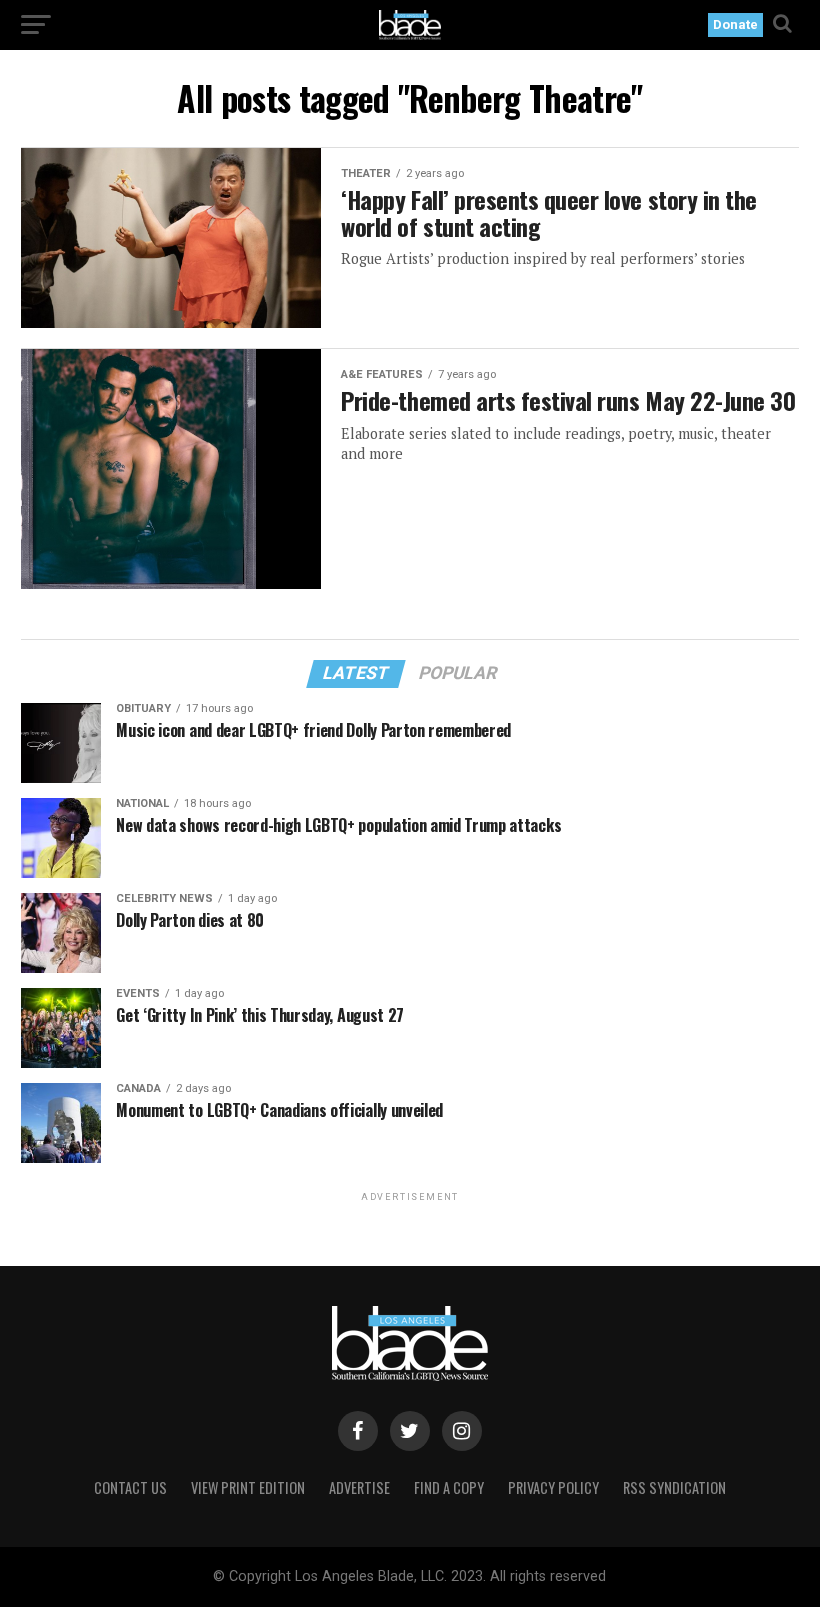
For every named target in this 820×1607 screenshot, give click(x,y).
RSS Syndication (674, 1487)
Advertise (359, 1487)
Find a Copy (449, 1487)
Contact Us (130, 1487)
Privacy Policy (553, 1487)
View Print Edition (248, 1487)
